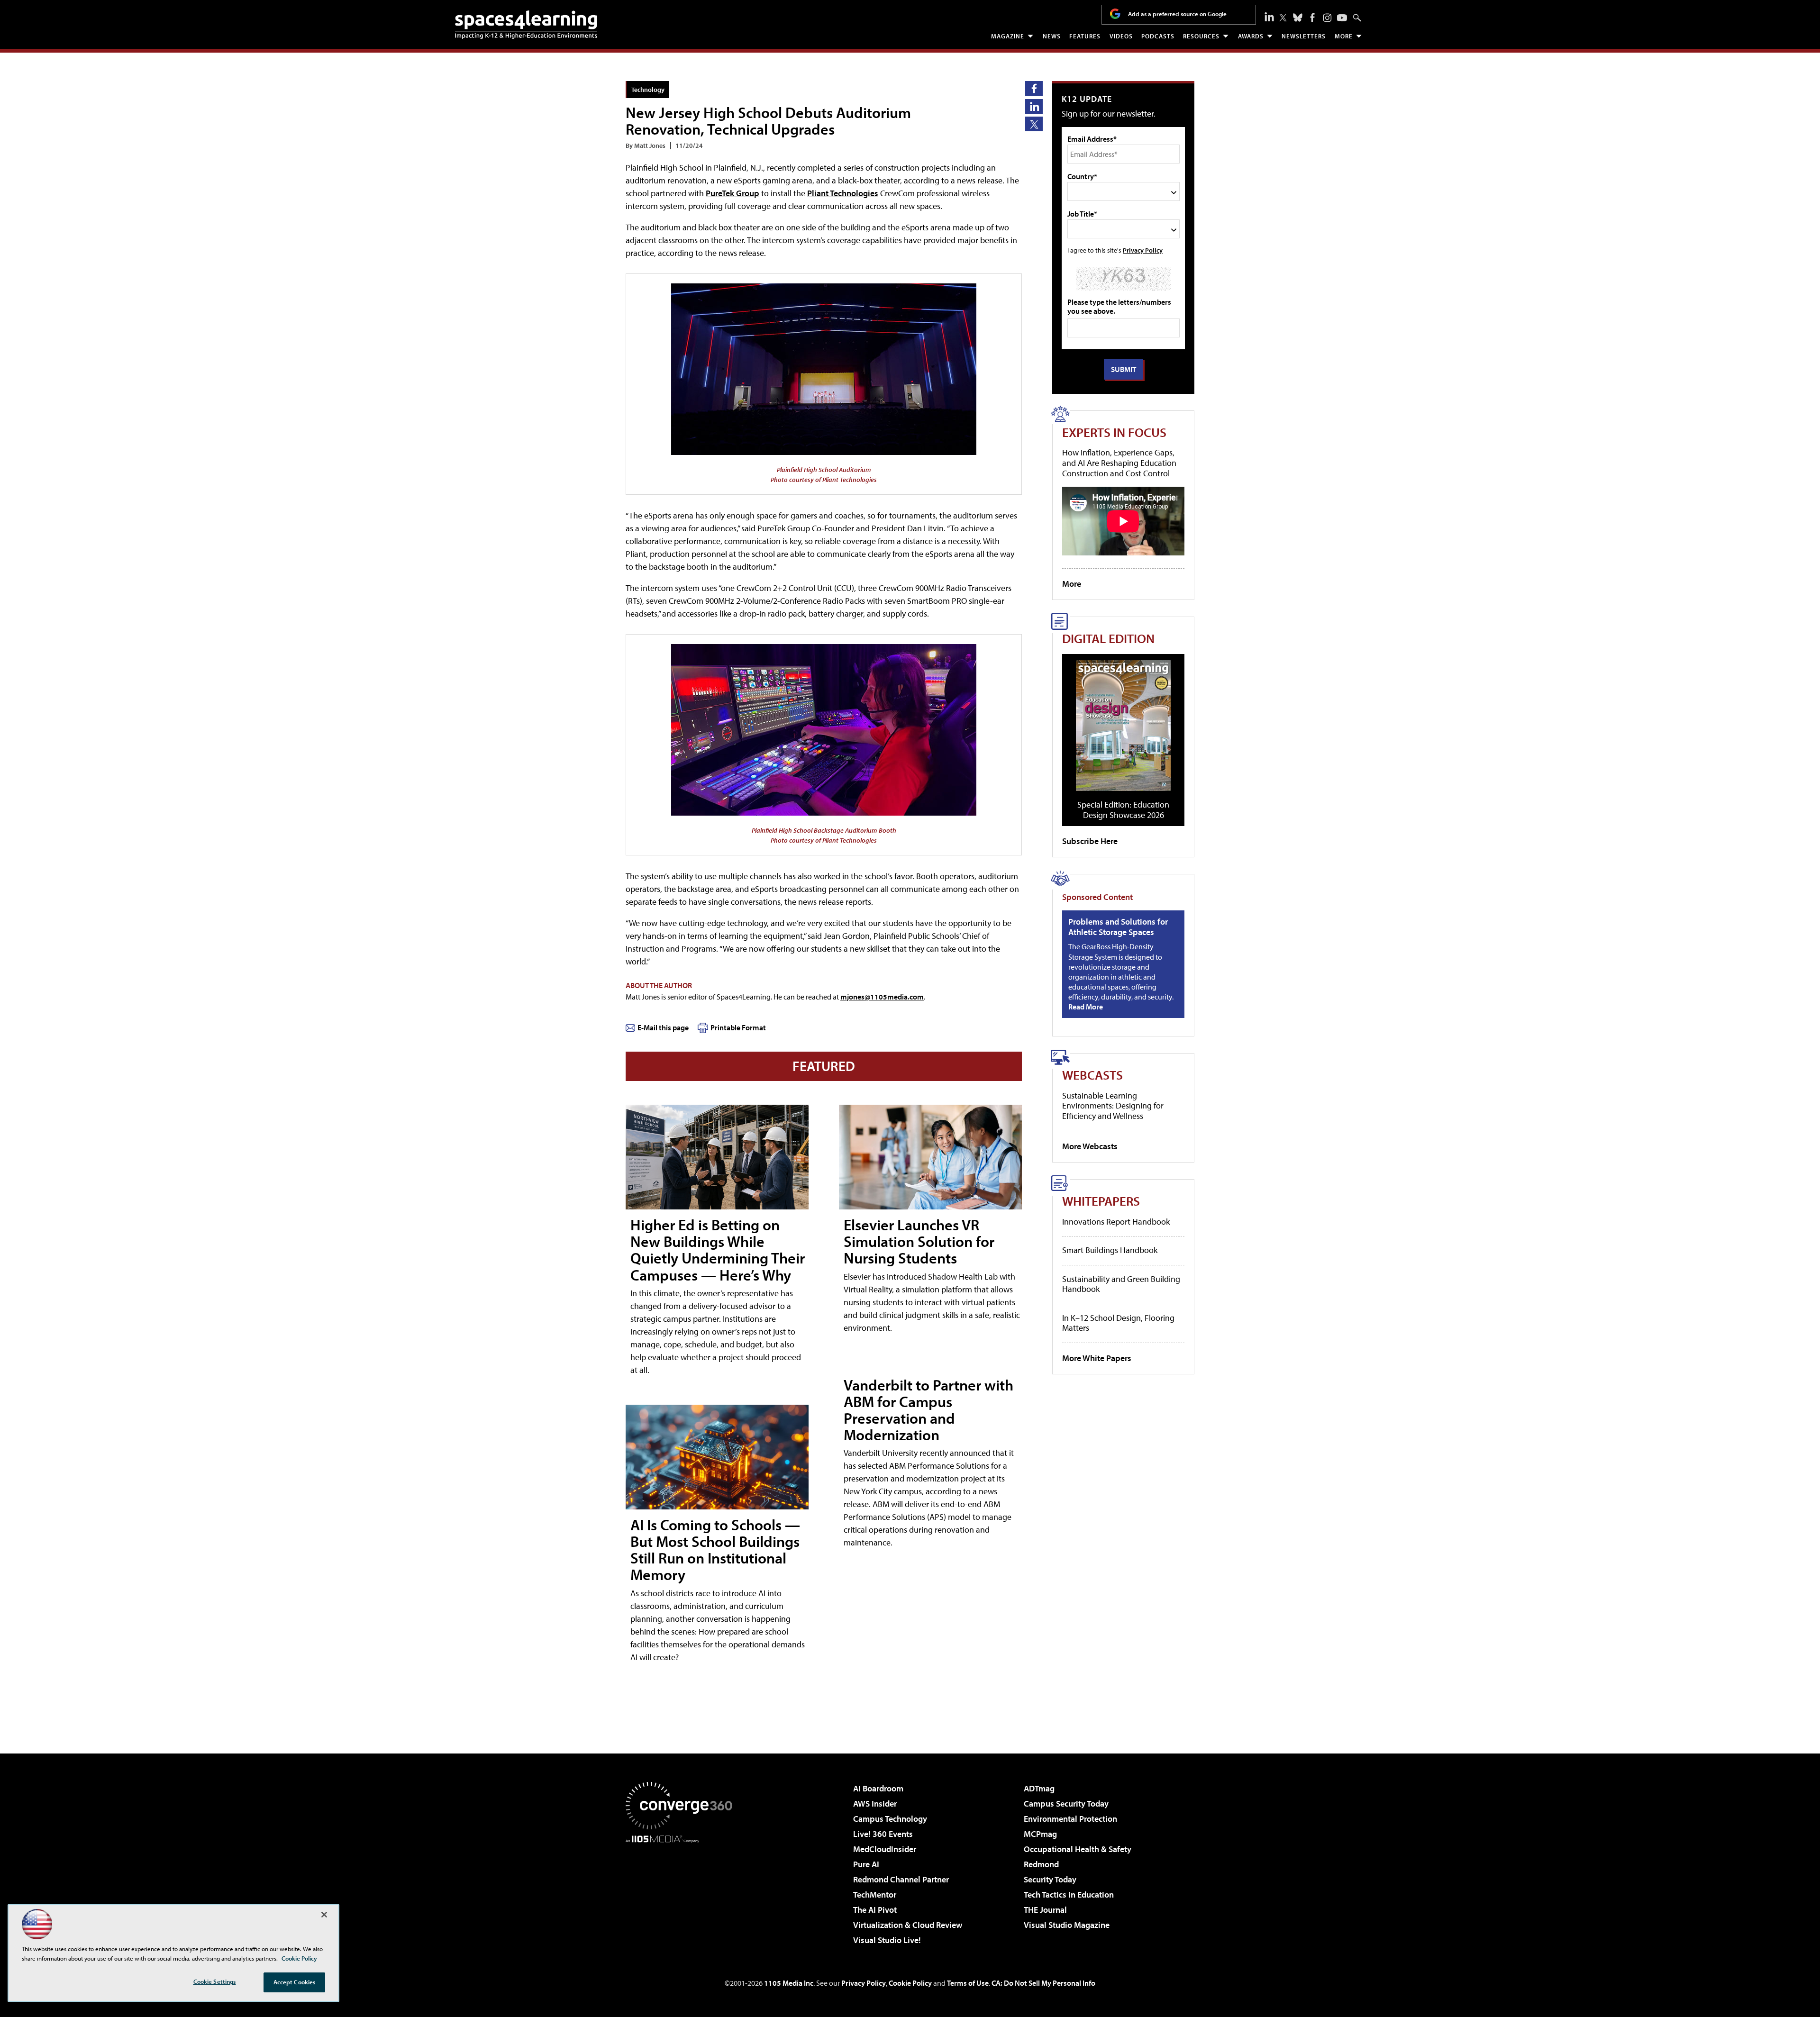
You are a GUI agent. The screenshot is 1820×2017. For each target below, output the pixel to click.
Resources (1201, 36)
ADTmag (1039, 1788)
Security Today (1050, 1879)
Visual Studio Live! (887, 1940)
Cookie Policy (910, 1983)
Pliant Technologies (843, 193)
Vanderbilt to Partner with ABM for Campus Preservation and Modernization (928, 1410)
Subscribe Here (1090, 841)
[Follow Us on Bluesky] (1298, 18)
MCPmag (1040, 1834)
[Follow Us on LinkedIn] (1269, 17)
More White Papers (1097, 1358)
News (1052, 36)
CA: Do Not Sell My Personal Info (1043, 1983)
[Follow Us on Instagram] (1327, 18)
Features (1085, 36)
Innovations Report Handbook (1116, 1222)
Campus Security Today (1066, 1803)
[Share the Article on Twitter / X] (1034, 124)
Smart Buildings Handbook (1110, 1250)
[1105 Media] (682, 1891)
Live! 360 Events (883, 1834)
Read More (1086, 1007)
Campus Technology (890, 1819)
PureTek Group (733, 193)
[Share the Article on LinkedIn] (1034, 106)
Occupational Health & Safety (1078, 1849)
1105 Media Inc (789, 1983)
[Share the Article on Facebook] (1034, 88)
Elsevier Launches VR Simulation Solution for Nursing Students (919, 1241)
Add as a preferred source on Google (1177, 14)
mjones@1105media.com (882, 997)
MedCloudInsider (885, 1849)
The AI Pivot (875, 1910)
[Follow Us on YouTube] (1342, 18)
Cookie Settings (215, 1981)
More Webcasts (1090, 1146)
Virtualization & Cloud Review (908, 1925)
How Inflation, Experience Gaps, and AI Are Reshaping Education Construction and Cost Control (1119, 463)
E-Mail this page (663, 1027)
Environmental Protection (1070, 1819)
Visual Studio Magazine (1067, 1925)
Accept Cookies (295, 1982)
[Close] (324, 1915)
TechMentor (875, 1894)
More (1344, 36)
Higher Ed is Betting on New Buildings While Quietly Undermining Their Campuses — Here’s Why (718, 1250)
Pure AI (866, 1864)
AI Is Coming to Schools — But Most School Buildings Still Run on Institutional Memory (715, 1550)
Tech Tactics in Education (1069, 1894)
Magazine (1008, 36)
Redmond (1041, 1864)
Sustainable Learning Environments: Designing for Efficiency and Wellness (1113, 1106)
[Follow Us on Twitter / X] (1283, 18)
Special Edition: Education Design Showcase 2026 (1123, 810)
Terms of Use (968, 1983)
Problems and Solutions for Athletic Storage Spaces (1118, 927)
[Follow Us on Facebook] (1312, 18)
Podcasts (1158, 36)
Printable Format (738, 1027)
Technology (648, 89)
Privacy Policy (1143, 250)
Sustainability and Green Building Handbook (1121, 1284)
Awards (1251, 36)
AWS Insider (875, 1803)
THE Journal (1045, 1910)
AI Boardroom (878, 1788)
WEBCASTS (1092, 1075)
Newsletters (1304, 36)
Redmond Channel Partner (901, 1879)
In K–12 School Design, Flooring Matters (1118, 1323)
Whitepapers (1101, 1201)
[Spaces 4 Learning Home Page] (526, 25)
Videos (1121, 36)
